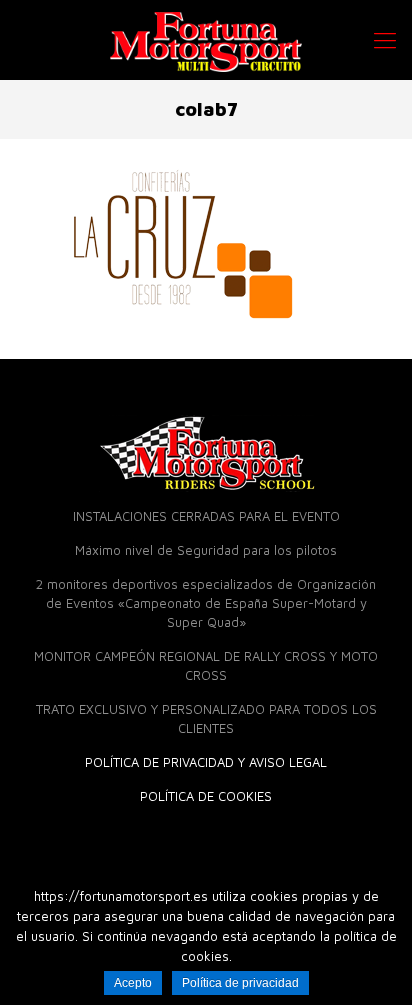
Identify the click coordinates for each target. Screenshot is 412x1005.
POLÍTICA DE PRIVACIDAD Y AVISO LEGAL (206, 762)
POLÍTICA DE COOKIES (206, 796)
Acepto (133, 983)
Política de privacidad (240, 983)
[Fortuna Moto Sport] (206, 40)
